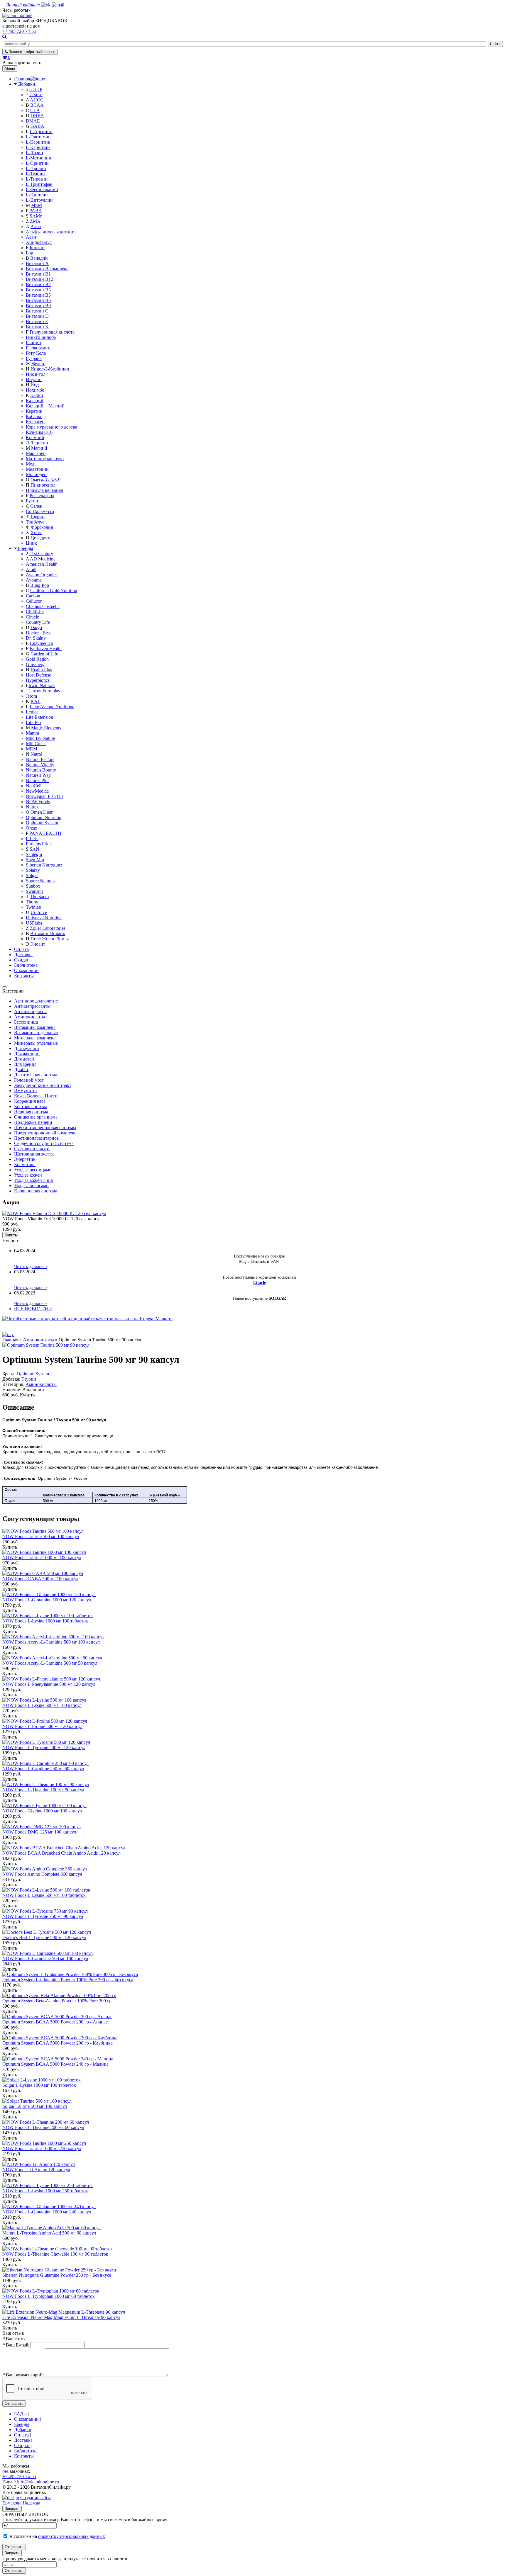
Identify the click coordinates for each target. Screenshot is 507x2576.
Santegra (34, 854)
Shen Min (35, 860)
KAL (36, 701)
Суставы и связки (32, 1149)
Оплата (21, 949)
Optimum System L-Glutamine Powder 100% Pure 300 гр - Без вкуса (68, 1980)
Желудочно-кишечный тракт (43, 1085)
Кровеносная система (36, 1191)
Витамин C (37, 311)
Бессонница (26, 1022)
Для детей (24, 1059)
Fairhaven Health (46, 649)
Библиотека (26, 965)
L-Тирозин (37, 179)
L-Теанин (35, 174)
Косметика (25, 1164)
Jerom (31, 696)
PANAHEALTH (45, 833)
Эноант (38, 944)
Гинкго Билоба (41, 337)
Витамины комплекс (35, 1027)
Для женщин (27, 1054)
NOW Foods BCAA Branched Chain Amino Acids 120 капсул (61, 1853)
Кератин (34, 411)
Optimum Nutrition (44, 817)
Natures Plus (38, 780)
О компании (26, 970)
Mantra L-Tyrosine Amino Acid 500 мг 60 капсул (49, 2233)
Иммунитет (26, 1091)
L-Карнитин (38, 142)
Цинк (31, 543)
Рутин (32, 501)
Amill (31, 569)
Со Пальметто (40, 511)
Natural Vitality (40, 765)
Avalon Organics (42, 575)
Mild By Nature (40, 738)
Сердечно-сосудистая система (44, 1143)
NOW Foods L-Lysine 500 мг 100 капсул (42, 1705)
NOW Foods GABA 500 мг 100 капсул (40, 1579)
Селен (36, 506)
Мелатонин (37, 469)
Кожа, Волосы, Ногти (36, 1096)
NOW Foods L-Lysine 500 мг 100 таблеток (44, 1895)
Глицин (33, 343)
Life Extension (39, 717)
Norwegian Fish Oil (44, 796)
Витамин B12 (39, 279)
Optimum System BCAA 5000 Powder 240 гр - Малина (55, 2064)
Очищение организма (36, 1117)
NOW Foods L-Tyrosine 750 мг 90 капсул (43, 1916)
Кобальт (34, 416)
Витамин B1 (38, 274)
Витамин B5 (38, 295)
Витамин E (37, 321)
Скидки (22, 960)
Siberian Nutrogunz (44, 865)
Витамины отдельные (36, 1033)
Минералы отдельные (36, 1043)
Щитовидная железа (34, 1154)
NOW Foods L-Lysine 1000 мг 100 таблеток (45, 1621)
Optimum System (42, 823)
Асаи (31, 237)
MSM (37, 205)
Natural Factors (40, 759)
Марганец (36, 453)
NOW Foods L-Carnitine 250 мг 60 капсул (43, 1769)
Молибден (36, 474)
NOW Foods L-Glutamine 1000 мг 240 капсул (47, 2212)
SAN (34, 849)
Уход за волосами (31, 1186)
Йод (35, 385)
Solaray (33, 870)
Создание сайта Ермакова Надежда (27, 2500)
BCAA (37, 105)
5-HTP (36, 89)
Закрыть (12, 2509)
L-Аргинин (41, 131)
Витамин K (37, 327)
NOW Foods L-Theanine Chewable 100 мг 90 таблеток (55, 2254)
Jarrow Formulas (44, 691)
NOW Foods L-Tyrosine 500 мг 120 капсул (44, 1747)
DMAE (33, 121)
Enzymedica (41, 643)
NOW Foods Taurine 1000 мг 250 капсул (42, 2148)
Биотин (37, 248)
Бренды (26, 548)
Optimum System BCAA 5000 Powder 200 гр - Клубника (58, 2043)
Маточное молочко (45, 459)
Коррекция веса (30, 1101)
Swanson (34, 891)
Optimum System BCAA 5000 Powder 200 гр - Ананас (55, 2022)
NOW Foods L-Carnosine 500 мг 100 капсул (45, 1959)
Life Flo (33, 722)
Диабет (21, 1069)
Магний (39, 448)
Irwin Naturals (42, 685)
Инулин (34, 379)
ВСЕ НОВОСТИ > (33, 1309)
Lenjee (32, 712)
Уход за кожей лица (33, 1180)
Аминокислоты (30, 1017)
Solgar (32, 875)
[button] (17, 10)
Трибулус (35, 522)
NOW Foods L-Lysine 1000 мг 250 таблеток (45, 2191)
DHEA (37, 116)
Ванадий (39, 258)
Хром (36, 532)
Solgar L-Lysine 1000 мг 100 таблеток (39, 2085)
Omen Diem (42, 812)
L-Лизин (34, 153)
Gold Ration (37, 659)
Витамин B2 (38, 284)
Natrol (36, 754)
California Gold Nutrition (54, 591)
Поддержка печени (33, 1122)
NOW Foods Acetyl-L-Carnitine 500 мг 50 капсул (50, 1663)
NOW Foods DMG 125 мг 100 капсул (39, 1832)
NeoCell (34, 786)
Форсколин (42, 527)
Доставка (23, 955)
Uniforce (39, 912)
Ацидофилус (39, 242)
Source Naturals (41, 881)
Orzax (32, 828)
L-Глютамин (38, 137)
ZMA (35, 221)
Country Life (38, 622)
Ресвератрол (42, 496)
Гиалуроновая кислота (52, 332)
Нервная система (31, 1112)
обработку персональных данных (72, 2536)
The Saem (39, 897)
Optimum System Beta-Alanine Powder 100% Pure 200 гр (57, 2001)
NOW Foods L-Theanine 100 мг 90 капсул (43, 1790)
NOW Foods (38, 802)
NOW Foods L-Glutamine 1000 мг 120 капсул (47, 1600)
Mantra (32, 733)
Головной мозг (29, 1080)
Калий (37, 395)
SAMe (36, 216)
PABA (36, 211)
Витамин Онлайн (48, 933)
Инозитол (36, 374)
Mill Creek (36, 744)
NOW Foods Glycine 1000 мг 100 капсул (42, 1811)
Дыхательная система (36, 1075)
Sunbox (33, 886)
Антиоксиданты (30, 1011)
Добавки (27, 84)
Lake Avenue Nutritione (52, 707)
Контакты (24, 976)
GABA (37, 126)
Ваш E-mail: (16, 2345)
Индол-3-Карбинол (50, 369)
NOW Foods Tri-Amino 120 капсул (36, 2170)
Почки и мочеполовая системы (45, 1128)
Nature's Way (38, 775)
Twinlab (33, 907)
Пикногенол (43, 485)
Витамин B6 (38, 300)
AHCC (37, 100)
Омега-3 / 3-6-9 (45, 480)
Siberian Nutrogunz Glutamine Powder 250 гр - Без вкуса (57, 2275)
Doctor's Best (38, 633)
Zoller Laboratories (48, 928)
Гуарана (34, 358)
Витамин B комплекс (47, 269)
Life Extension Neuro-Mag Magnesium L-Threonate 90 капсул (61, 2317)
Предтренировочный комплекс (45, 1133)
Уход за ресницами (33, 1170)
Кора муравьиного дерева (51, 427)
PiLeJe (32, 838)
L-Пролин (36, 168)
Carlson (33, 596)
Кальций (35, 401)
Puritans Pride (39, 844)
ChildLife (35, 612)
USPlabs (34, 923)
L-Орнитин (37, 163)
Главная (10, 1340)
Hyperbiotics (38, 680)
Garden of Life (44, 654)
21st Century (41, 554)
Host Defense (38, 675)
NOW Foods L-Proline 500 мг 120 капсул (42, 1726)
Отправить (14, 2403)
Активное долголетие (36, 1001)
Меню (10, 68)
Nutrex (32, 807)
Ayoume (34, 580)
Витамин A (37, 263)
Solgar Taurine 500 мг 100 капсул (35, 2106)
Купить (11, 1235)
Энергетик (25, 1159)
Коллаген (35, 422)
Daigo (36, 627)
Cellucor (34, 601)
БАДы (20, 2414)
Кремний (35, 437)
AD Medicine (43, 559)
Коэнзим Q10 (39, 432)
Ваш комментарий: (23, 2375)
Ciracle (32, 617)
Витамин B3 (38, 290)
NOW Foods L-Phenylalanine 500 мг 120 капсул (49, 1684)
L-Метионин (39, 158)
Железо (38, 364)
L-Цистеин (37, 195)
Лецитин (39, 443)
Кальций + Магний (45, 406)
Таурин (37, 517)
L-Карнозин (38, 147)
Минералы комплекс (35, 1038)
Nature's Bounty (41, 770)
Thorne (33, 902)
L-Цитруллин (39, 200)
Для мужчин (27, 1048)
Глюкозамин (38, 348)
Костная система (31, 1106)
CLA (35, 110)
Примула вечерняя (44, 490)
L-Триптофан (39, 184)
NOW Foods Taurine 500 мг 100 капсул (41, 1536)
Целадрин (40, 538)
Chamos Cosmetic (43, 606)
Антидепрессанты (32, 1006)
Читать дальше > (31, 1266)
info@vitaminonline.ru (38, 2482)
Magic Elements (46, 728)
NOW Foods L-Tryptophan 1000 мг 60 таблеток (49, 2296)
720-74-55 (19, 31)
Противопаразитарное (36, 1138)
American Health (42, 564)
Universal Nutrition (44, 918)
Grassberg (35, 664)
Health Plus (41, 670)
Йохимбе (35, 390)
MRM (32, 749)
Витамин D (37, 316)
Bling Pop (40, 585)
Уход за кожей (28, 1175)
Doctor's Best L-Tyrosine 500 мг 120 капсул (44, 1937)
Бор (29, 253)
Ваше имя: (15, 2339)
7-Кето (36, 95)
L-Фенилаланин (42, 190)
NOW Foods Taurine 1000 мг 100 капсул (42, 1558)
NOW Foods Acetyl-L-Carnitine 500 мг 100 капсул (51, 1642)
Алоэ (36, 226)
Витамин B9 (38, 306)
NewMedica (37, 791)
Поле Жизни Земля (50, 939)
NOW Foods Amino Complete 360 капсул (42, 1874)
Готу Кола (36, 353)
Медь (31, 464)
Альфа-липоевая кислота (51, 232)
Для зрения (25, 1064)
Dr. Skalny (36, 638)
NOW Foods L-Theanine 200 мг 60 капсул (43, 2127)
